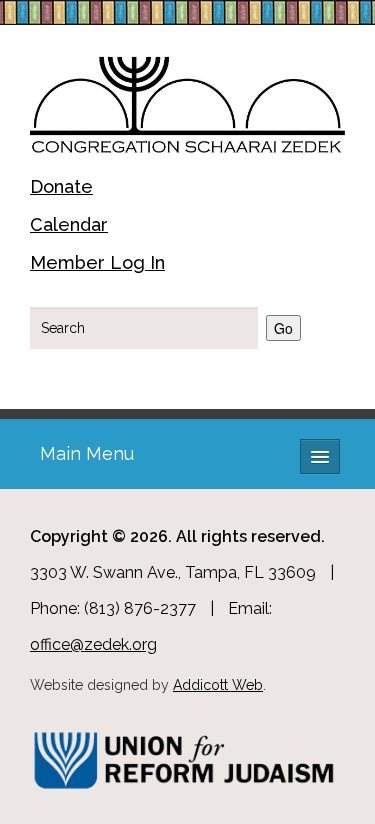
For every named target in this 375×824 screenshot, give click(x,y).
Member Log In (97, 262)
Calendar (69, 224)
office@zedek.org (93, 644)
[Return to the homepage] (187, 101)
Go (283, 328)
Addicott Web (218, 685)
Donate (61, 186)
